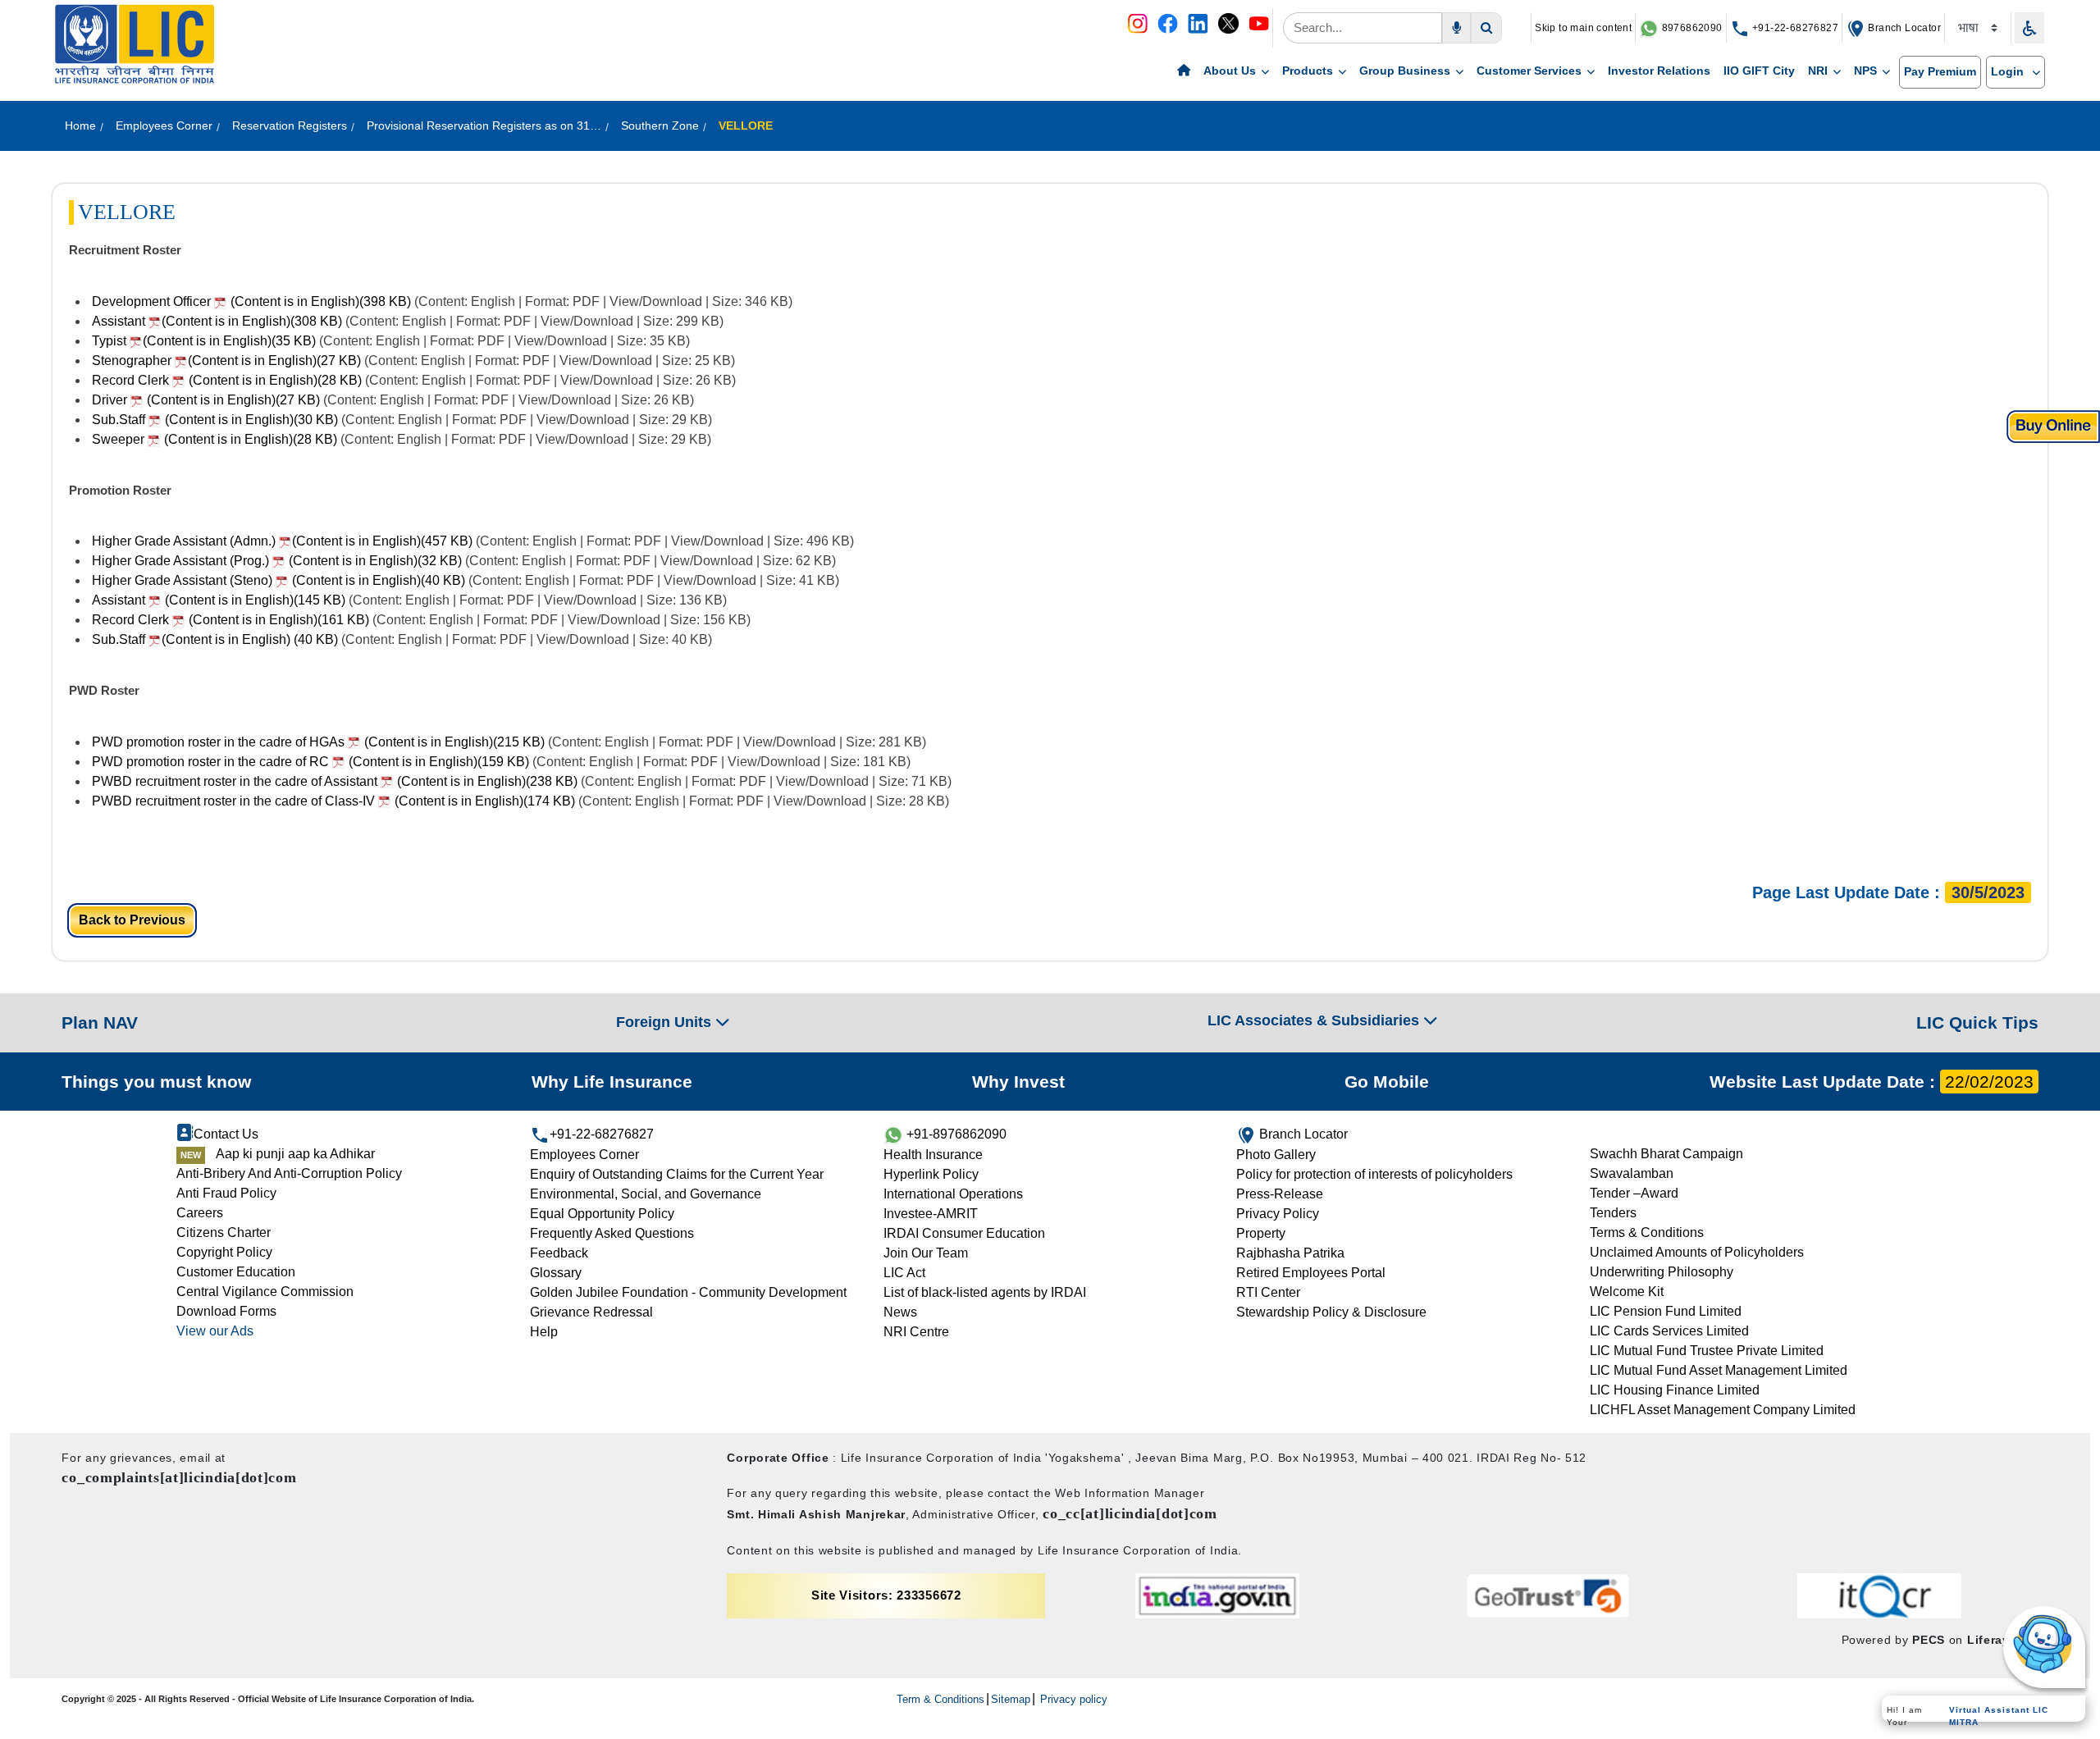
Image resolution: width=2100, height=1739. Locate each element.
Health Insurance (933, 1155)
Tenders (1613, 1213)
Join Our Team (926, 1253)
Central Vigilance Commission (265, 1292)
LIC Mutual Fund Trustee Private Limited (1707, 1351)
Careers (200, 1213)
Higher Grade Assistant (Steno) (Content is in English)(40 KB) (278, 580)
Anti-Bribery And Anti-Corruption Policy (289, 1173)
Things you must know (156, 1082)
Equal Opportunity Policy (602, 1214)
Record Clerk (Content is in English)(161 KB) (231, 620)
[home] (1184, 71)
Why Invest (1018, 1082)
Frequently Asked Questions (612, 1233)
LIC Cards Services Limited (1669, 1331)
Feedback (559, 1253)
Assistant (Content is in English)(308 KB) (219, 321)
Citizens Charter (224, 1232)
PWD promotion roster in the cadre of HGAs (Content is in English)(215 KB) (318, 742)
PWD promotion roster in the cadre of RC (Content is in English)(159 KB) (310, 762)
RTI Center (1268, 1292)
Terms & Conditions (1647, 1232)
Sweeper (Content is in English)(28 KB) (215, 439)
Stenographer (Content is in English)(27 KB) (228, 361)
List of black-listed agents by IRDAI (985, 1292)
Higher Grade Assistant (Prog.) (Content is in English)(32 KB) (277, 561)
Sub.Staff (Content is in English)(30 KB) (215, 420)
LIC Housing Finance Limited (1675, 1390)
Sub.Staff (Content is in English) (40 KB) (215, 639)
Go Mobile (1387, 1082)
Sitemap (1011, 1699)
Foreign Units (666, 1022)
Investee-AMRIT (931, 1214)
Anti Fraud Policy (226, 1193)
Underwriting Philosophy (1662, 1272)
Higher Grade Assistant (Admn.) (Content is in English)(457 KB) (282, 541)
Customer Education (236, 1272)
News (900, 1312)
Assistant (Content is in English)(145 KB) (219, 600)
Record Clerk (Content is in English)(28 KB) (227, 380)
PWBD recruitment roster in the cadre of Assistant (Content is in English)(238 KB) (335, 781)
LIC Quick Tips (1977, 1022)
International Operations (953, 1194)
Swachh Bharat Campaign (1666, 1154)
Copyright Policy (224, 1252)
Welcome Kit (1627, 1292)
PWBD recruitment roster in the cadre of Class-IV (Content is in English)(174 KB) (333, 801)
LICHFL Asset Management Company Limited (1723, 1410)
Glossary (556, 1273)
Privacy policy (1072, 1699)
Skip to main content (1583, 28)
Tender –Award (1634, 1193)
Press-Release (1280, 1194)
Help (544, 1332)
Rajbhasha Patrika (1290, 1253)
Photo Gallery (1276, 1155)
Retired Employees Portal (1311, 1273)
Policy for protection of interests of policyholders (1374, 1174)
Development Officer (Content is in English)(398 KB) (251, 301)
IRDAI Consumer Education (964, 1233)
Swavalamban (1632, 1173)
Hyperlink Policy (931, 1174)
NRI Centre (916, 1332)
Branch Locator (1903, 28)
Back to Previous (132, 920)
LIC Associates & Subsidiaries (1315, 1020)
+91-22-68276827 (1794, 28)
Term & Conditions (940, 1699)
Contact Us (226, 1134)
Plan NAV (100, 1022)
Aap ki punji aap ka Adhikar (295, 1154)
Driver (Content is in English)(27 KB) (206, 400)
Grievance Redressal (591, 1312)
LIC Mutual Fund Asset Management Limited (1719, 1370)
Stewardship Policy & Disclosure (1331, 1312)
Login (2009, 71)
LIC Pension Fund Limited (1666, 1311)
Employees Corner (584, 1155)
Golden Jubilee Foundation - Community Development (688, 1292)
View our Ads (215, 1331)
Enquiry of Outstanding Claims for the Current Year (677, 1174)
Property (1261, 1233)
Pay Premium (1940, 71)
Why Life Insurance (612, 1082)
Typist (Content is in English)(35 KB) (205, 341)
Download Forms (226, 1311)
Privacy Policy (1278, 1214)
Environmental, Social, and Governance (646, 1194)
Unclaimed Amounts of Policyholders (1697, 1252)
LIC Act (904, 1273)
